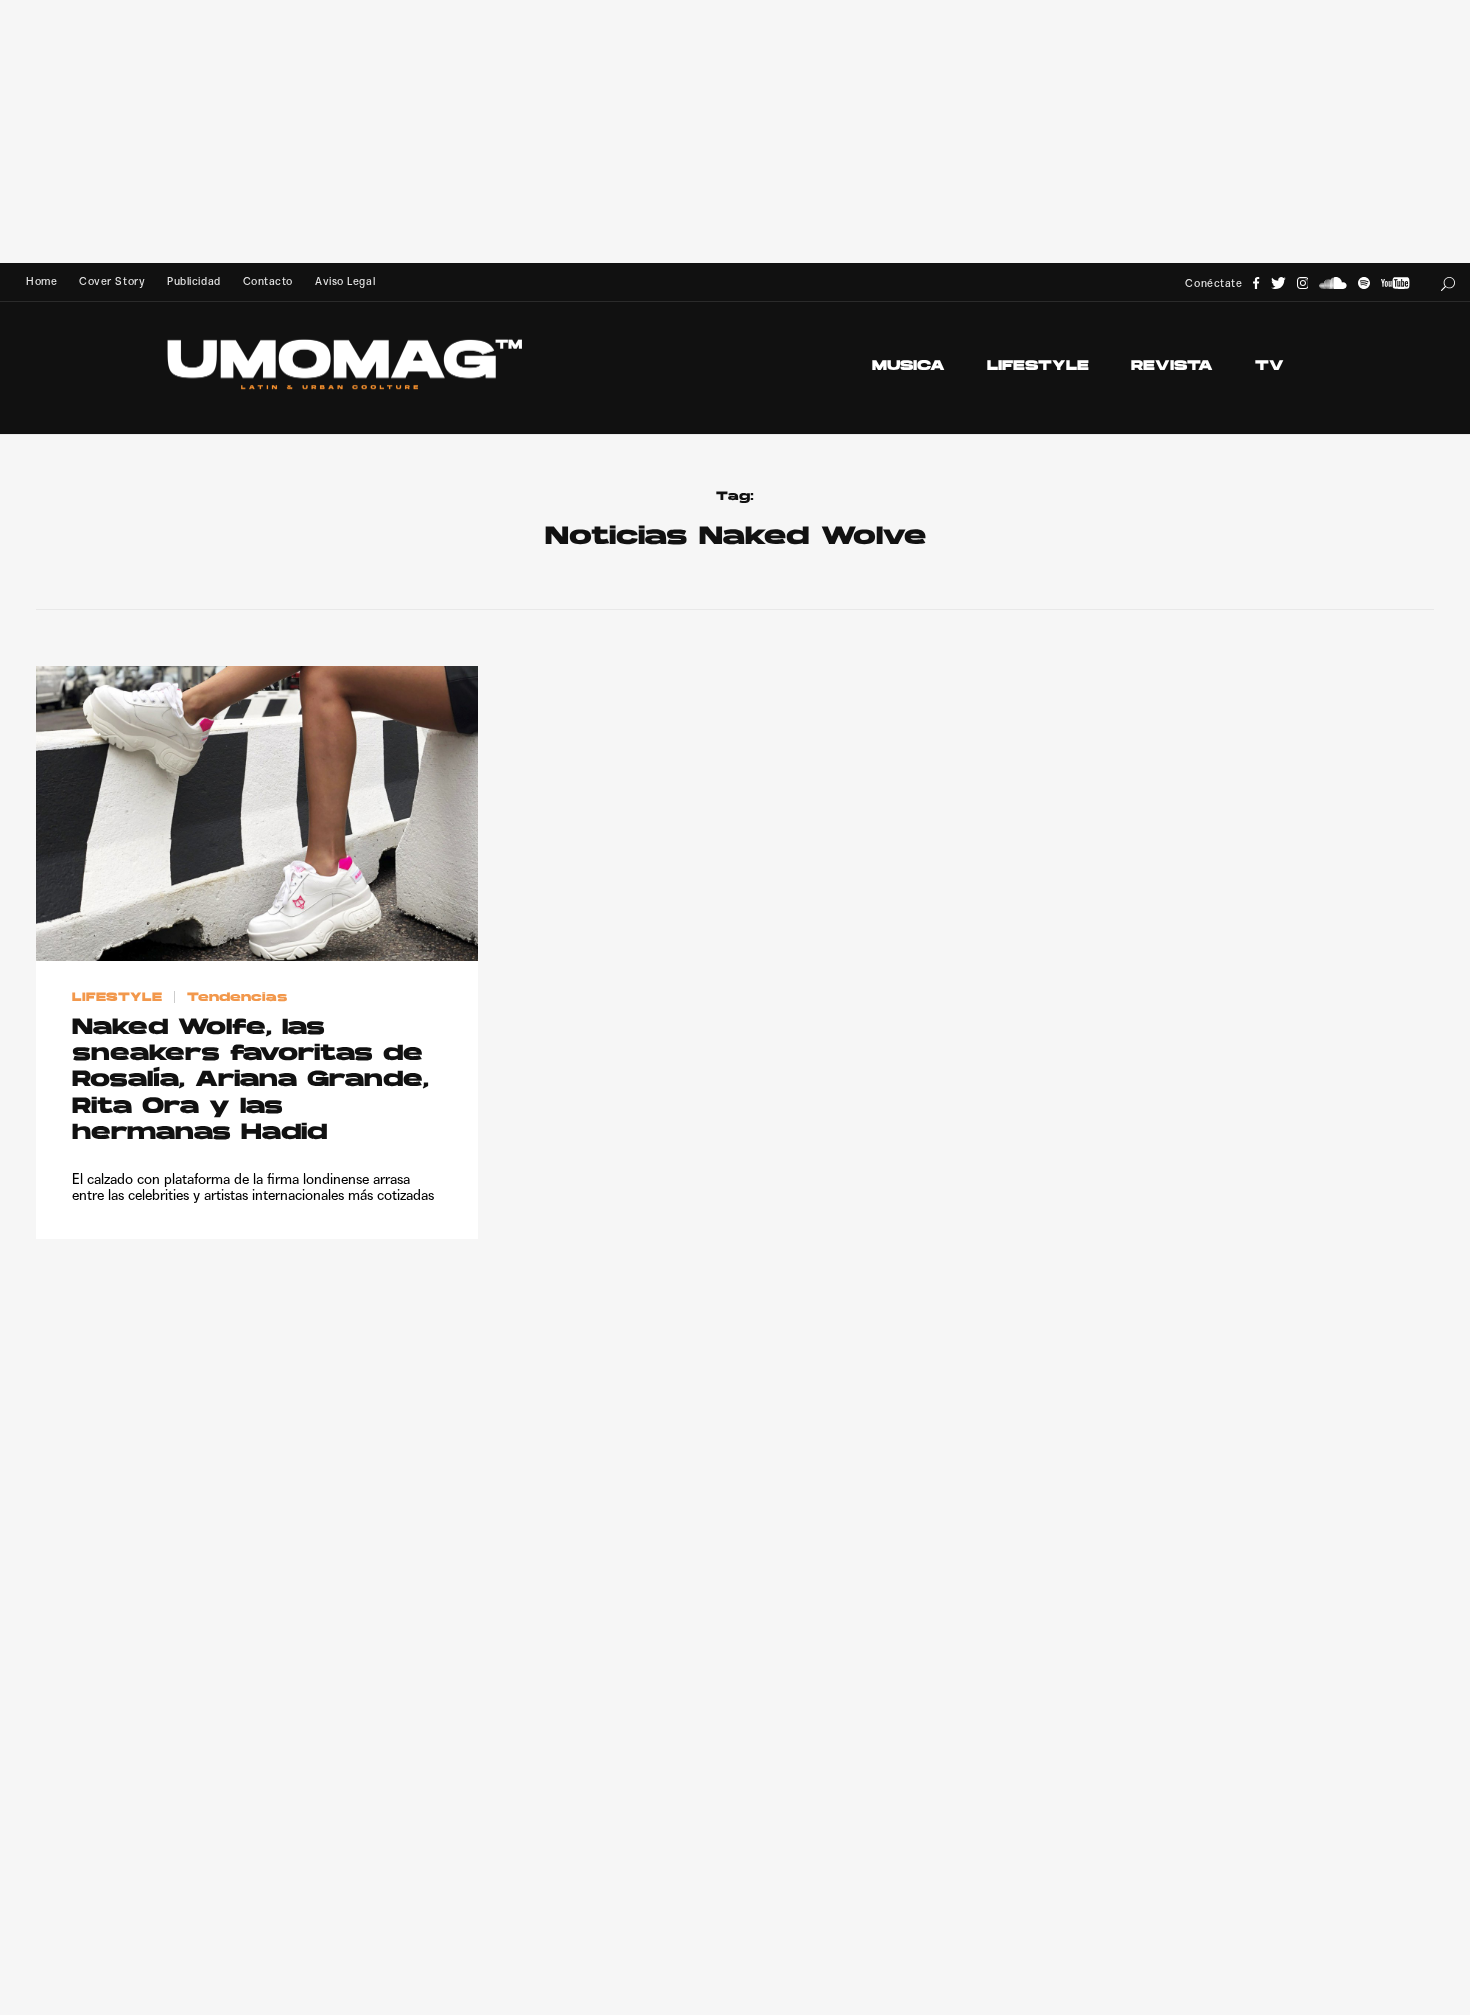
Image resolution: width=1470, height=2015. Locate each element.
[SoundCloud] (1333, 283)
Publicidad (193, 281)
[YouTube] (1395, 283)
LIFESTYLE (1038, 366)
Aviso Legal (345, 281)
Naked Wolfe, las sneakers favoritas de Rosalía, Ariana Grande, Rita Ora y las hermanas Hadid (250, 1081)
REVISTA (1172, 366)
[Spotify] (1364, 283)
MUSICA (908, 366)
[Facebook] (1256, 283)
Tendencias (237, 998)
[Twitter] (1278, 283)
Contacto (268, 281)
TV (1269, 366)
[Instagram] (1303, 283)
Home (41, 281)
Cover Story (112, 281)
